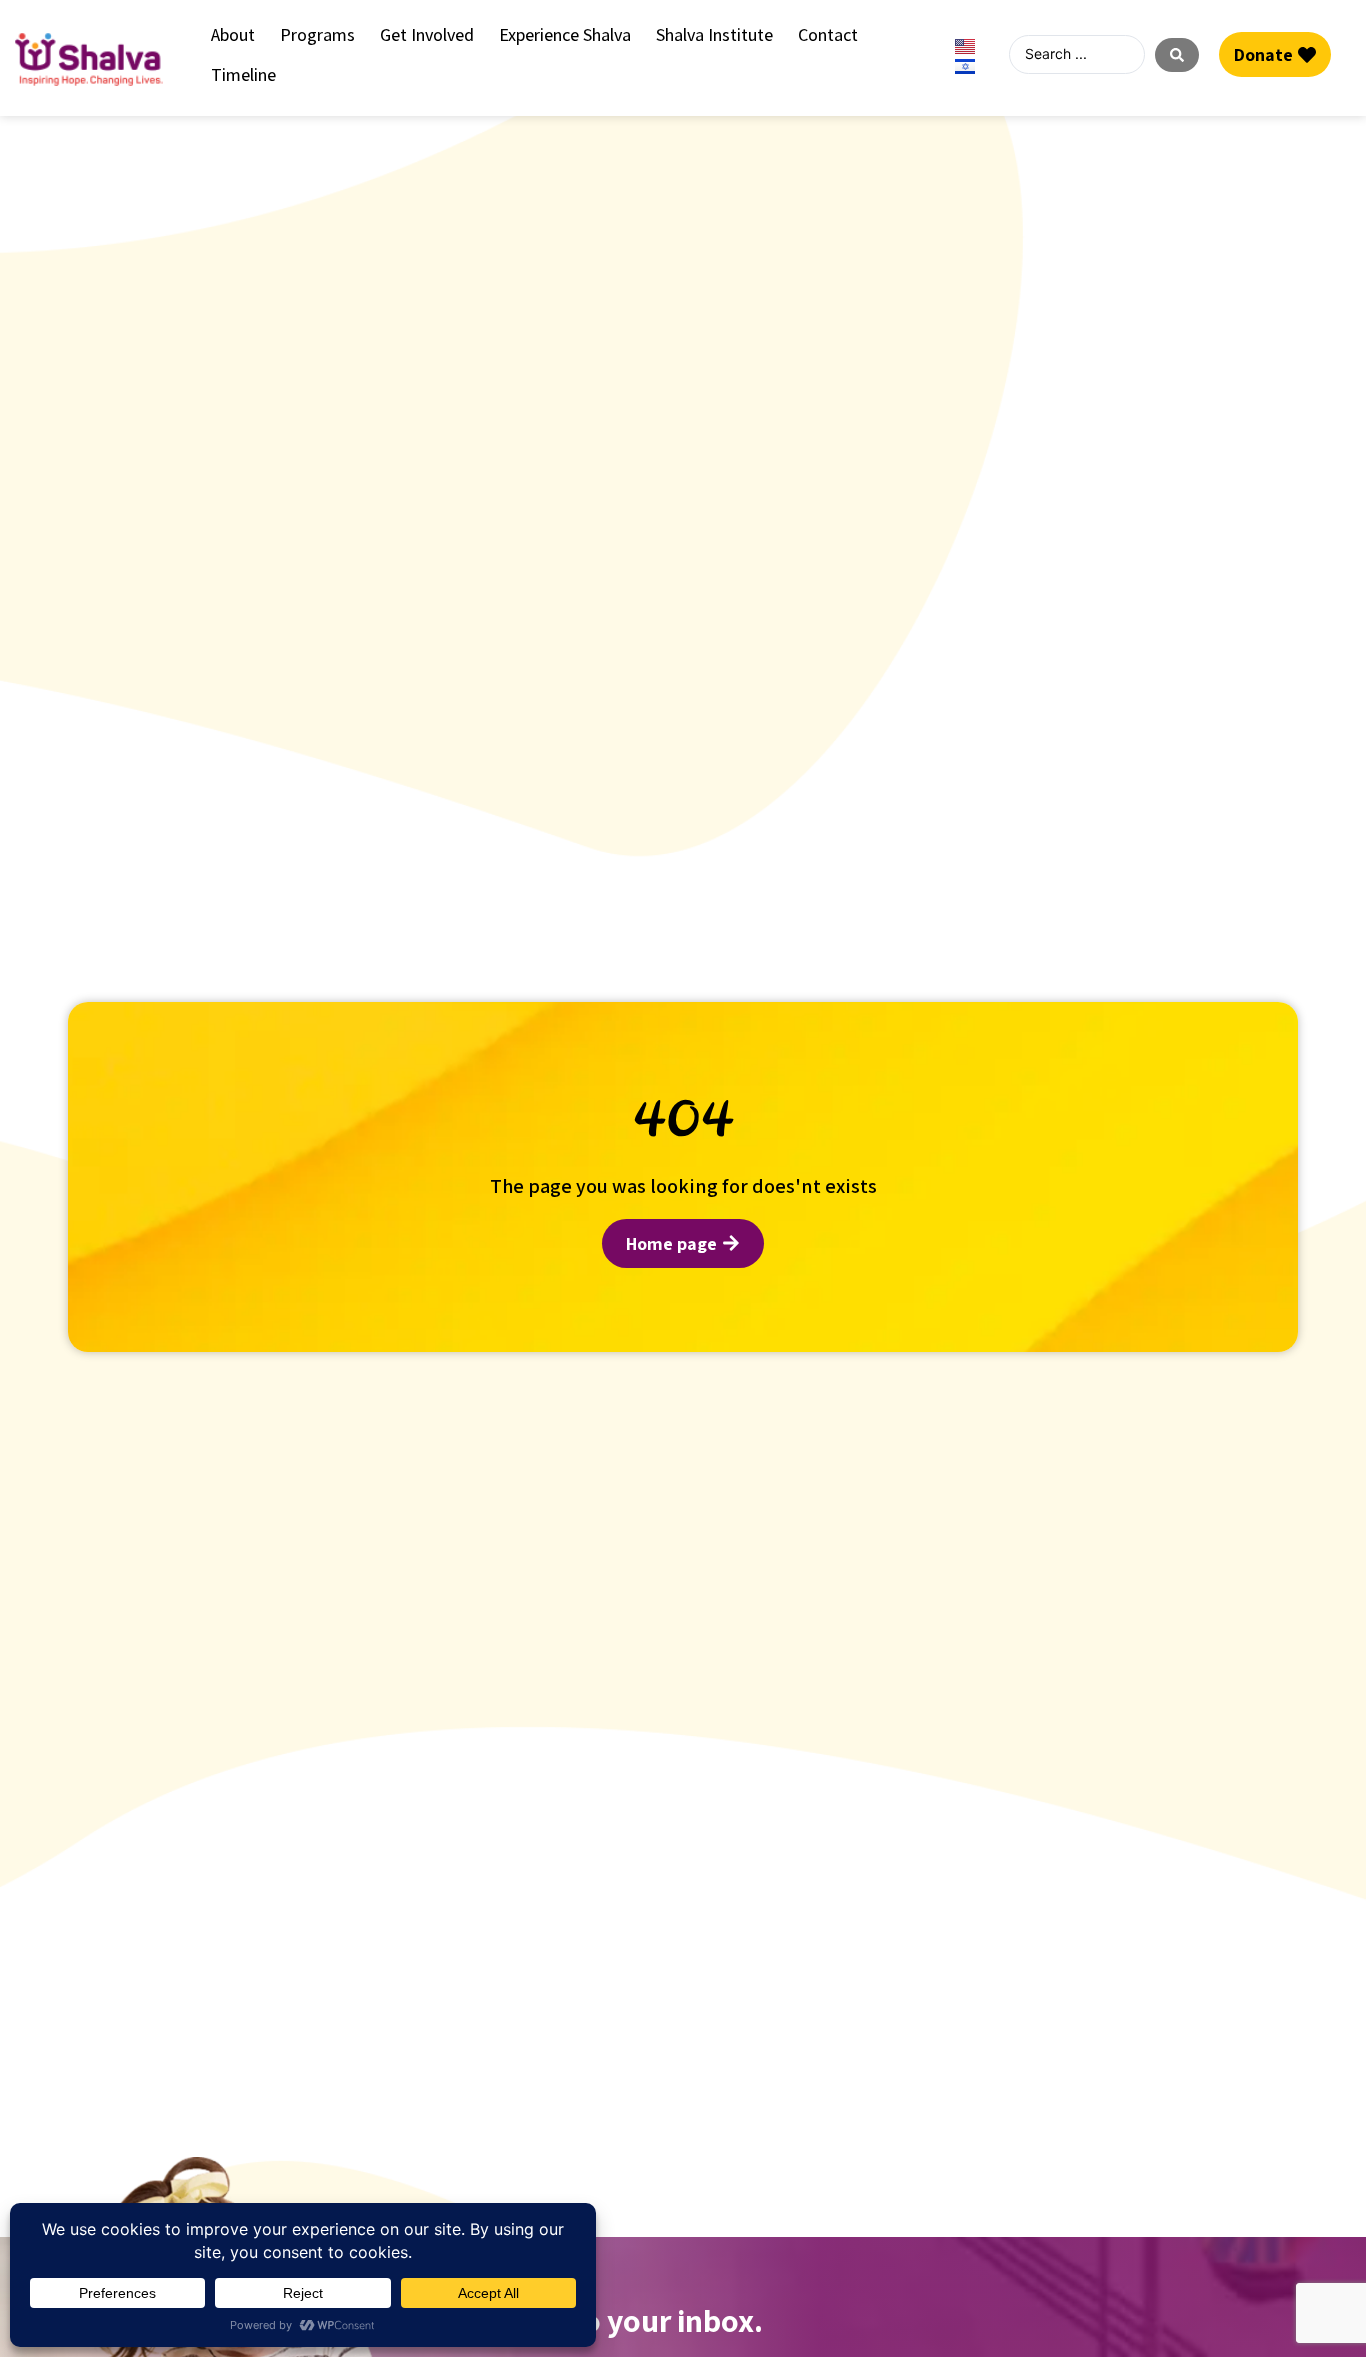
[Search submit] (1177, 55)
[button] (233, 34)
